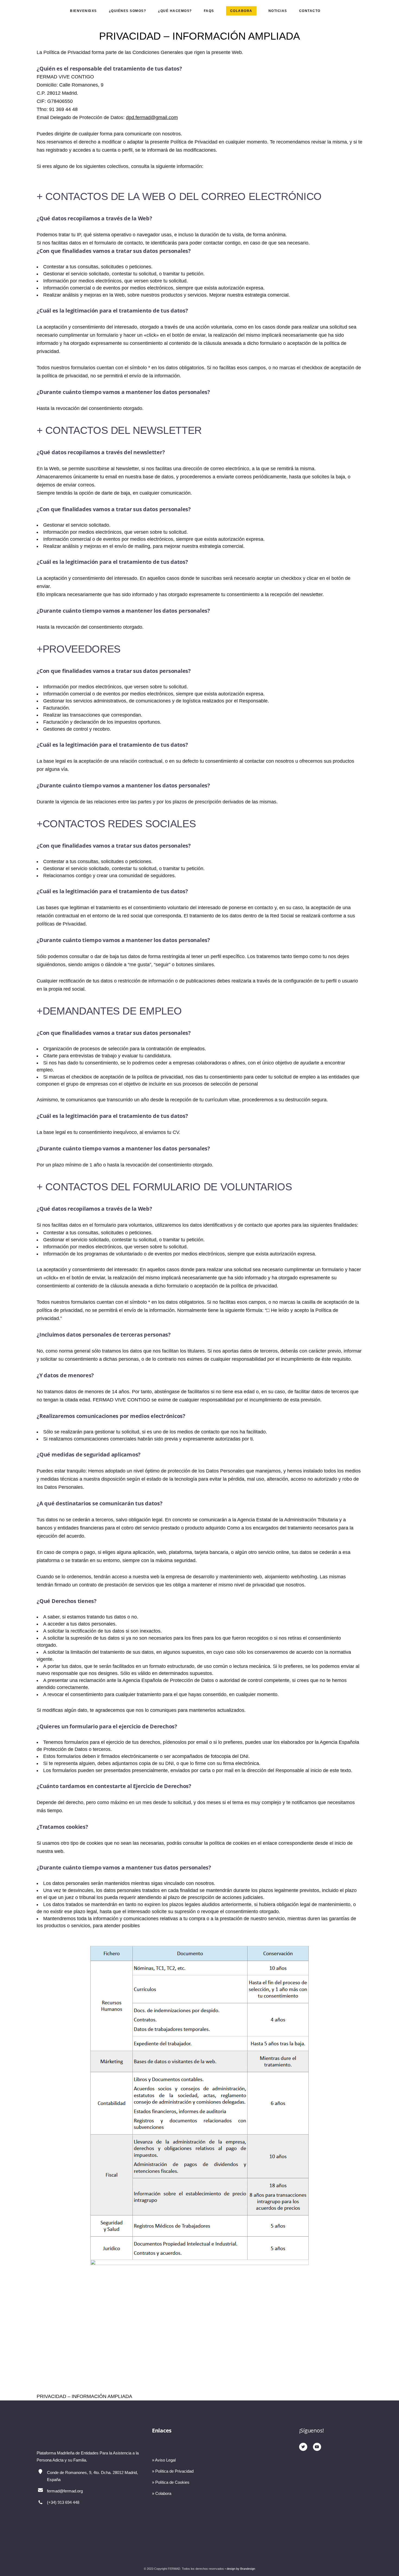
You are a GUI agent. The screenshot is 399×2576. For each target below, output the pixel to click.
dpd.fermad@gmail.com (152, 117)
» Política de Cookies (171, 2482)
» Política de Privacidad (173, 2471)
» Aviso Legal (164, 2460)
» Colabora (162, 2493)
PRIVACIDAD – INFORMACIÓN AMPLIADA (84, 2396)
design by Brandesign (241, 2569)
